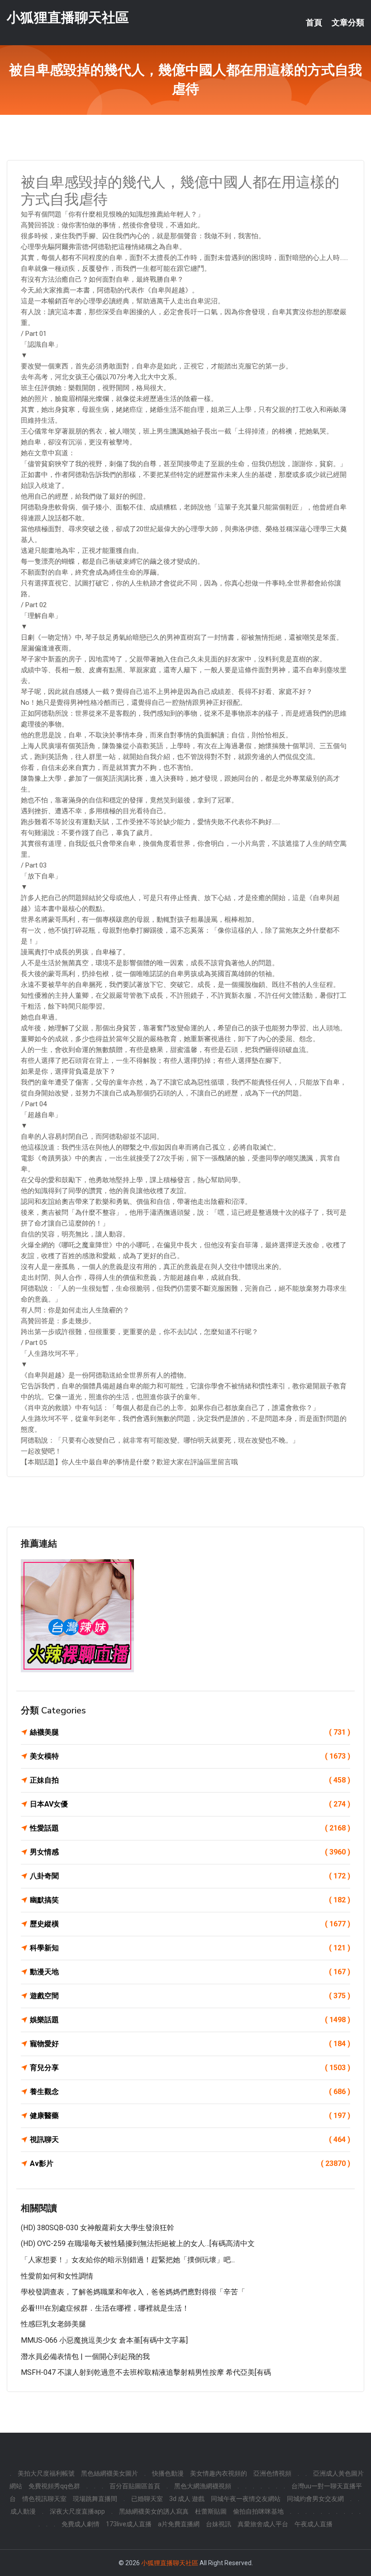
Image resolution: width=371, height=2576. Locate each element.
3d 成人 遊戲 (187, 2499)
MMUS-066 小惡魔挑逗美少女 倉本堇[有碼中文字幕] (104, 2340)
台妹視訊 (219, 2524)
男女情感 (190, 1852)
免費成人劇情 (81, 2524)
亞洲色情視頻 (272, 2473)
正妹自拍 (190, 1780)
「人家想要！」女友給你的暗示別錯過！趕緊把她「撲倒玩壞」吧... (128, 2260)
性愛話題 (190, 1828)
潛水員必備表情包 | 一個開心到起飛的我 (85, 2357)
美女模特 (190, 1756)
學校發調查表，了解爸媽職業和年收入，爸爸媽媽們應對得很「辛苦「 (133, 2292)
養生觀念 (190, 2092)
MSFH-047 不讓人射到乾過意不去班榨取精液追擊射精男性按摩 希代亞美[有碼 (146, 2372)
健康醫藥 (190, 2116)
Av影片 (190, 2163)
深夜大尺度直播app (77, 2511)
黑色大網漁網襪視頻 (203, 2486)
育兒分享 (190, 2068)
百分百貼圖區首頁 (135, 2486)
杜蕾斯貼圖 (211, 2511)
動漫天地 (190, 1972)
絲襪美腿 (190, 1732)
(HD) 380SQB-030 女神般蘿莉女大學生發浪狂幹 (98, 2228)
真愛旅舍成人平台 (263, 2524)
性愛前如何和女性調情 (57, 2276)
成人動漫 (23, 2511)
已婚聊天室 (147, 2499)
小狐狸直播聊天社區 (68, 17)
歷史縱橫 (190, 1924)
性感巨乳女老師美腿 (53, 2324)
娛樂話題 (190, 2020)
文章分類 (348, 23)
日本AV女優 (190, 1804)
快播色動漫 (168, 2473)
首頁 (314, 23)
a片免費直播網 (179, 2524)
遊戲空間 (190, 1996)
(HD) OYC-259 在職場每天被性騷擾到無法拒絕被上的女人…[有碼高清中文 (138, 2243)
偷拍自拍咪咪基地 (258, 2511)
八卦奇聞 (190, 1876)
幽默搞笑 (190, 1900)
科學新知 (190, 1948)
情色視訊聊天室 (44, 2499)
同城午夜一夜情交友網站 (246, 2499)
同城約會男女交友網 (315, 2499)
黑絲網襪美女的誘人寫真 (154, 2511)
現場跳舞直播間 (95, 2499)
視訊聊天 (190, 2140)
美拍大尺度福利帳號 (46, 2473)
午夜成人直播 (314, 2524)
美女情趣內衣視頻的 (219, 2473)
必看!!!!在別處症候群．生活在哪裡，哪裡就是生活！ (105, 2308)
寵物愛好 (190, 2044)
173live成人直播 (129, 2524)
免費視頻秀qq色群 (54, 2486)
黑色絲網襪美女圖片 (109, 2473)
